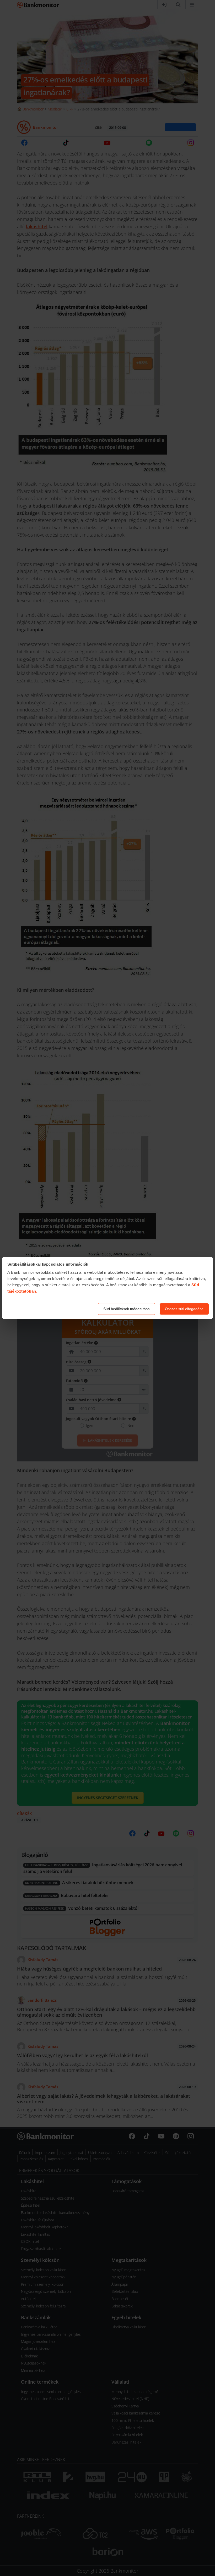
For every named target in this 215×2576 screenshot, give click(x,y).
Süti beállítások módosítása (127, 1309)
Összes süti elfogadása (184, 1309)
